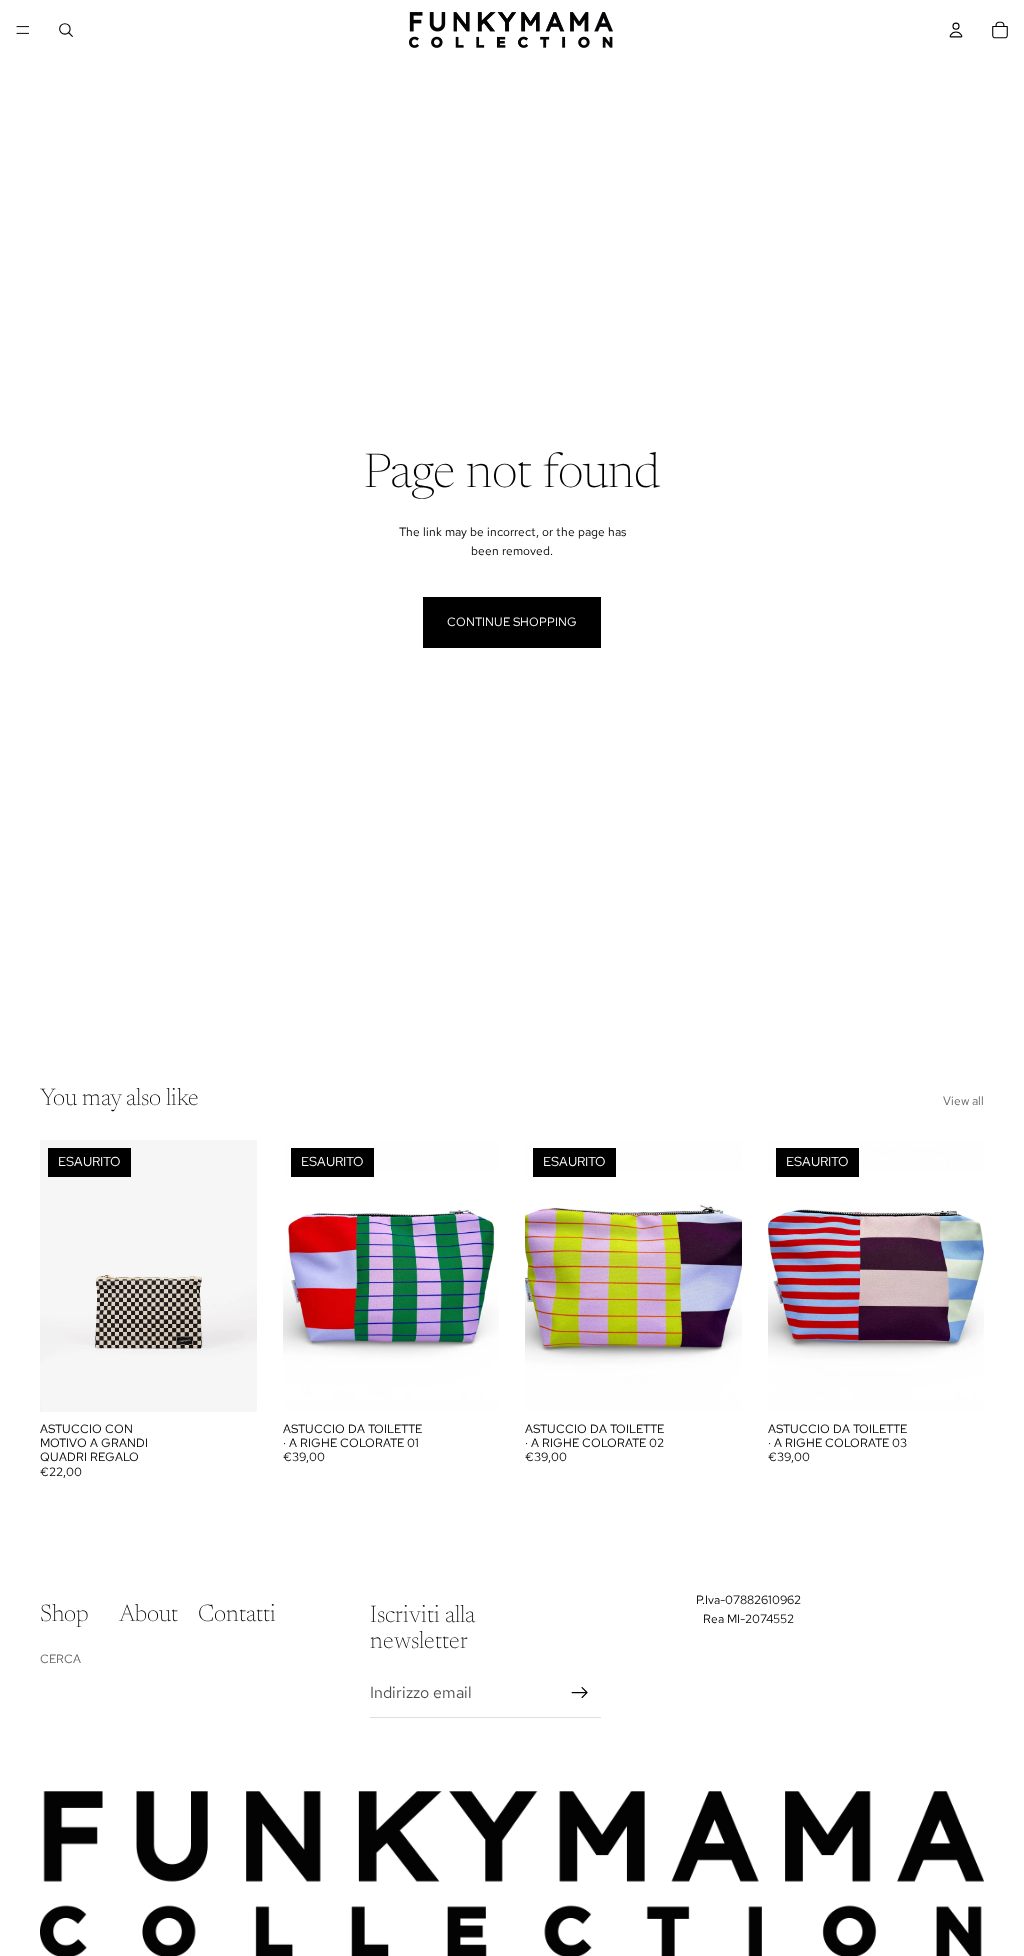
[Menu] (23, 30)
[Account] (956, 30)
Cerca (60, 1659)
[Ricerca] (66, 30)
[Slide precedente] (62, 1276)
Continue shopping (512, 622)
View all (963, 1101)
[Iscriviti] (580, 1693)
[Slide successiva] (235, 1276)
